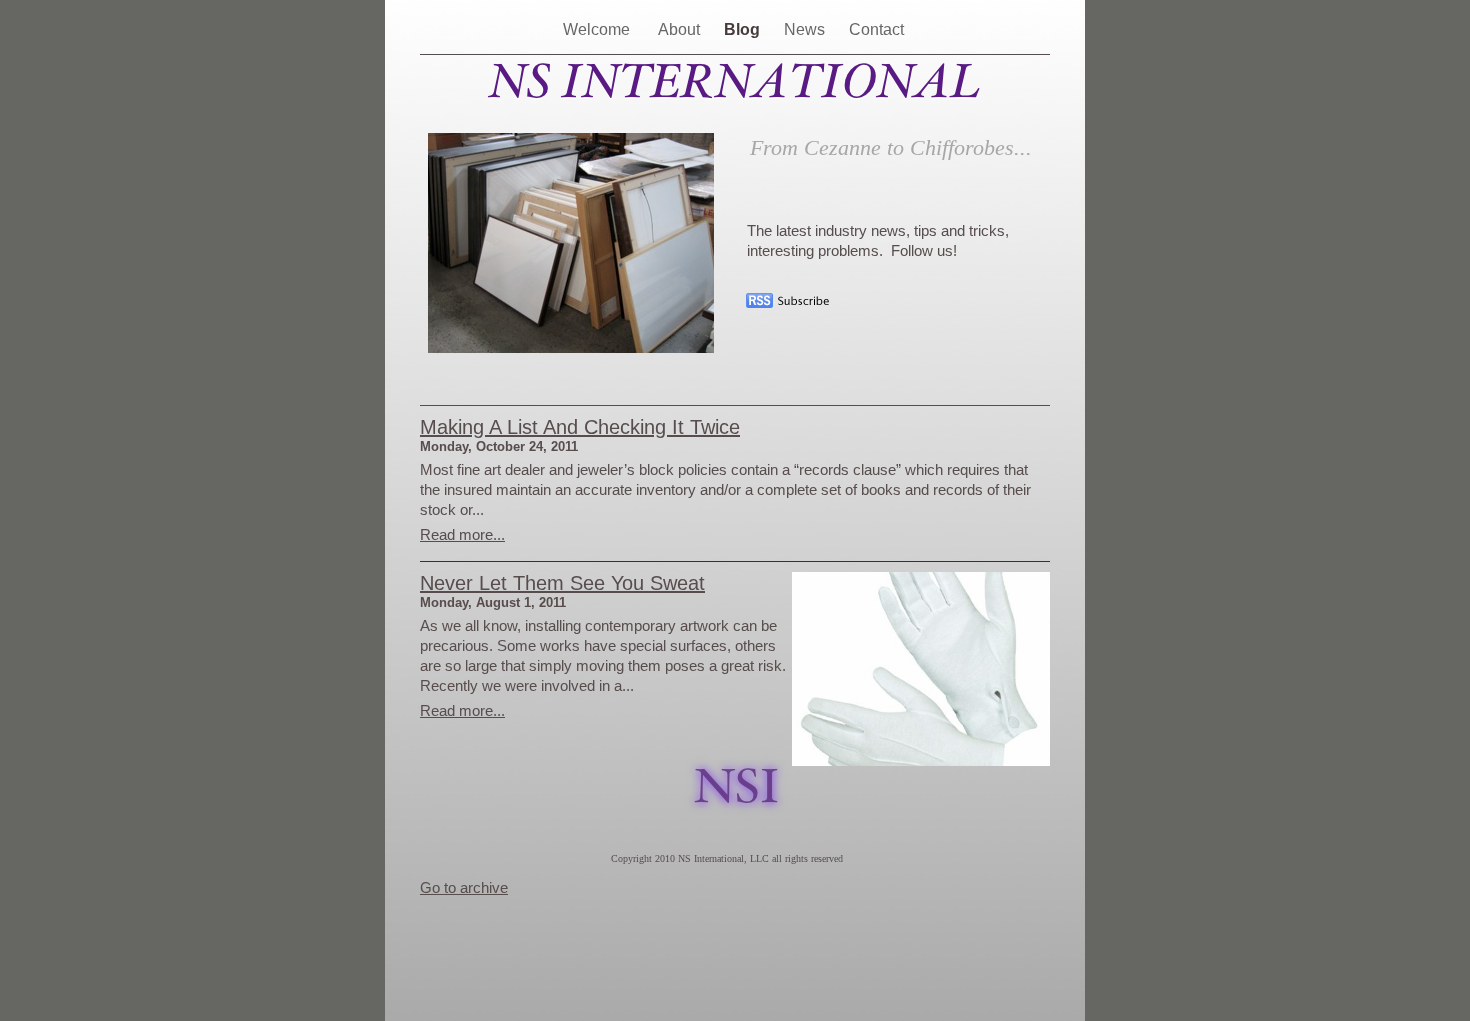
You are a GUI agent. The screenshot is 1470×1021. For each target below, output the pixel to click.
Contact (878, 29)
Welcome (600, 29)
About (681, 29)
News (806, 29)
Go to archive (464, 887)
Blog (744, 29)
